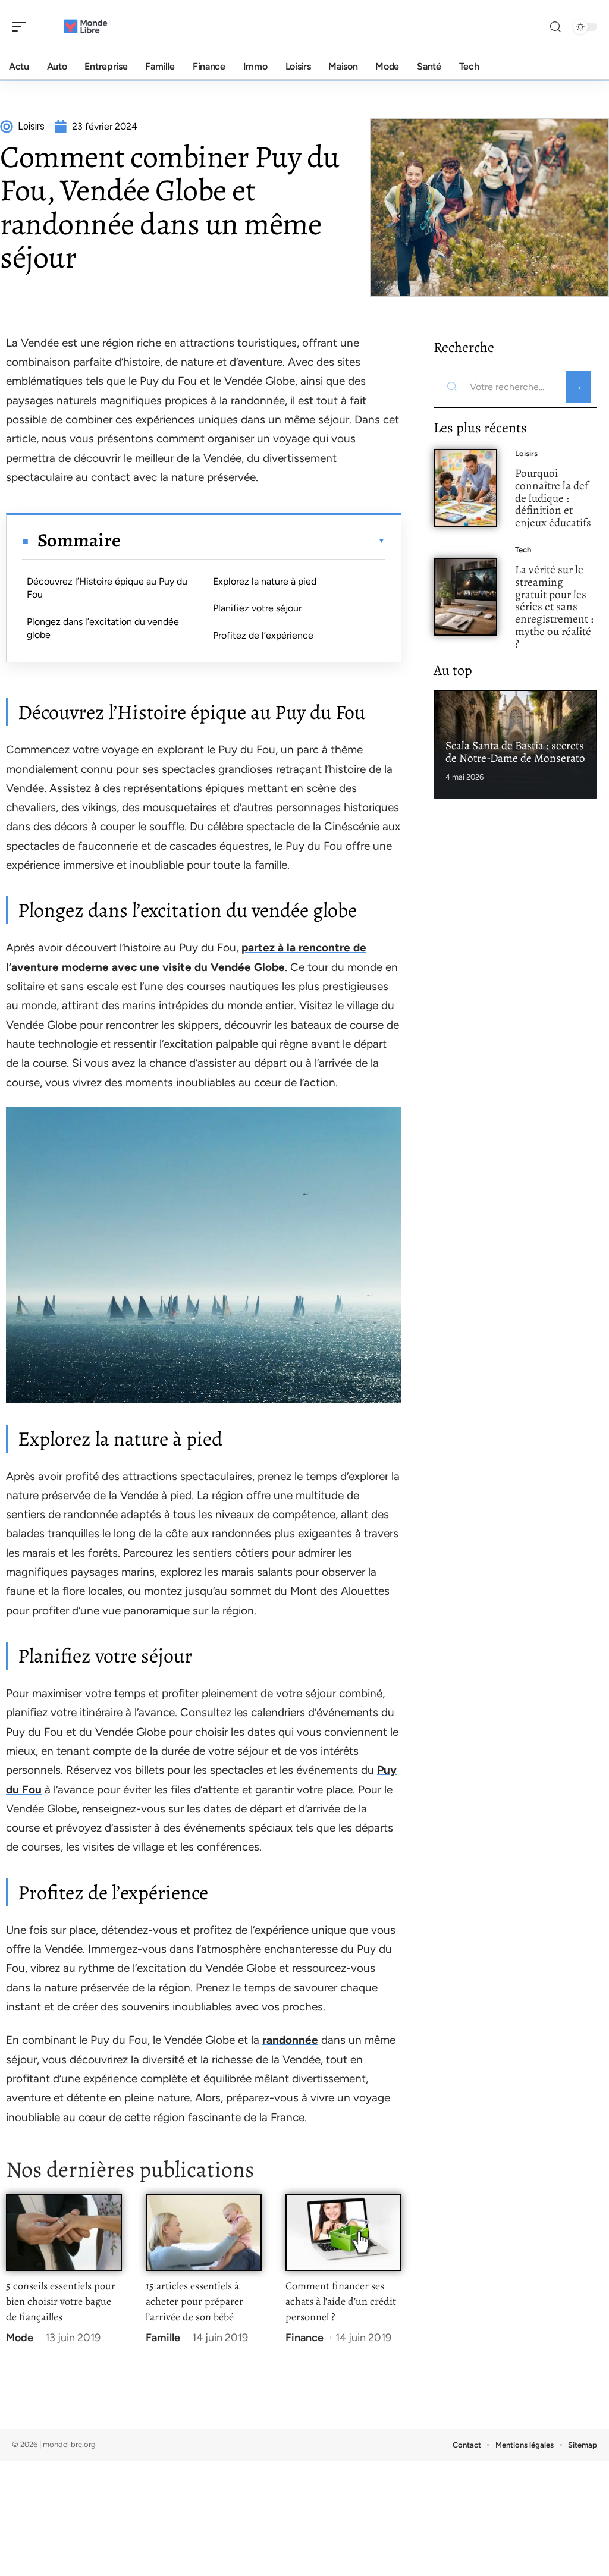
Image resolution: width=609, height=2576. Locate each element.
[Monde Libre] (86, 27)
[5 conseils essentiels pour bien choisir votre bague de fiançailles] (64, 2233)
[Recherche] (555, 27)
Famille (163, 2338)
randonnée (290, 2040)
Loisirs (526, 453)
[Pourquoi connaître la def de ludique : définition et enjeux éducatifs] (465, 488)
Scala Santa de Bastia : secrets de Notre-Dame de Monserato (515, 752)
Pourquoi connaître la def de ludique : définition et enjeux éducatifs (553, 498)
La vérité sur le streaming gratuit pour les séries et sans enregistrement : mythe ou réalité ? (554, 607)
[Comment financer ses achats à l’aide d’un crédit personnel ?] (343, 2233)
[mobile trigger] (22, 27)
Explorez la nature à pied (265, 581)
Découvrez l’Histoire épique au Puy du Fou (107, 588)
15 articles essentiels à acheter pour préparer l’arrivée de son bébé (194, 2301)
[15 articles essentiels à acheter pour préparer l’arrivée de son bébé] (204, 2233)
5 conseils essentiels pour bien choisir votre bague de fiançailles (61, 2301)
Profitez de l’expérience (263, 635)
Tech (523, 550)
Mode (20, 2338)
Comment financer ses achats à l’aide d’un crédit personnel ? (341, 2301)
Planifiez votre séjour (257, 608)
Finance (304, 2338)
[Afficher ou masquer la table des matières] (253, 541)
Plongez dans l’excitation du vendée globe (103, 628)
